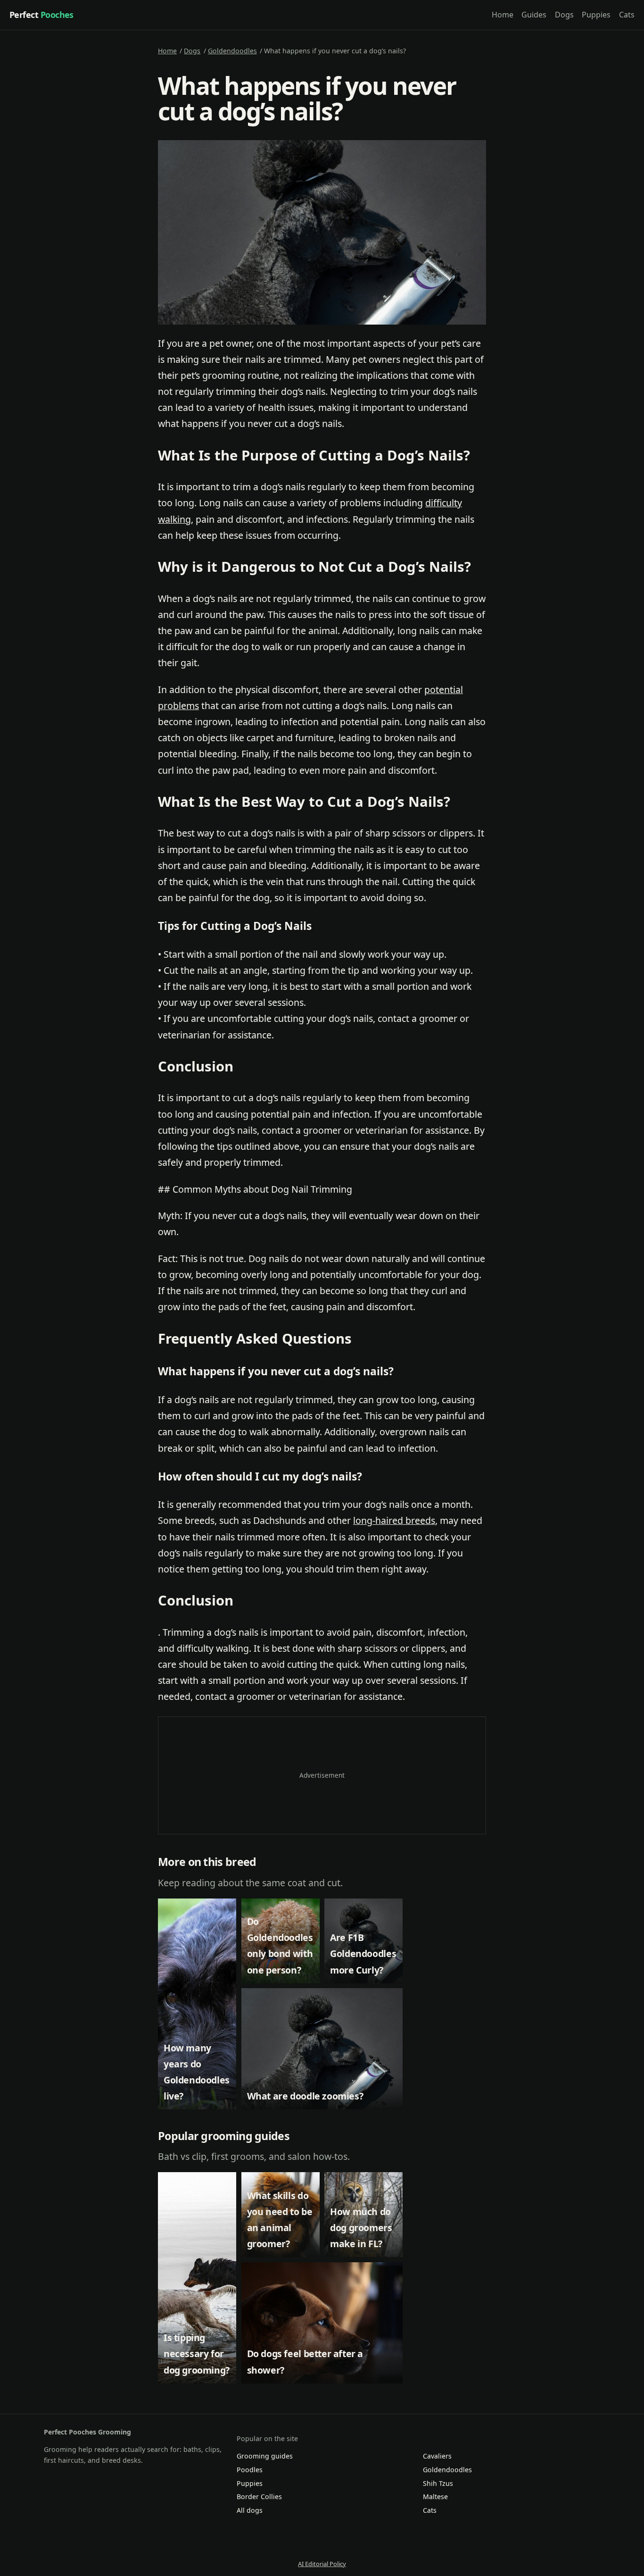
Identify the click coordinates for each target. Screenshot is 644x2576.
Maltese (435, 2497)
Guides (534, 15)
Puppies (596, 15)
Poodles (250, 2470)
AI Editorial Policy (322, 2564)
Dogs (564, 15)
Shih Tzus (438, 2483)
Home (503, 15)
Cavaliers (437, 2456)
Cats (627, 15)
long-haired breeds (394, 1520)
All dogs (250, 2510)
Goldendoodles (232, 51)
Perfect (41, 15)
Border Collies (259, 2497)
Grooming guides (265, 2456)
